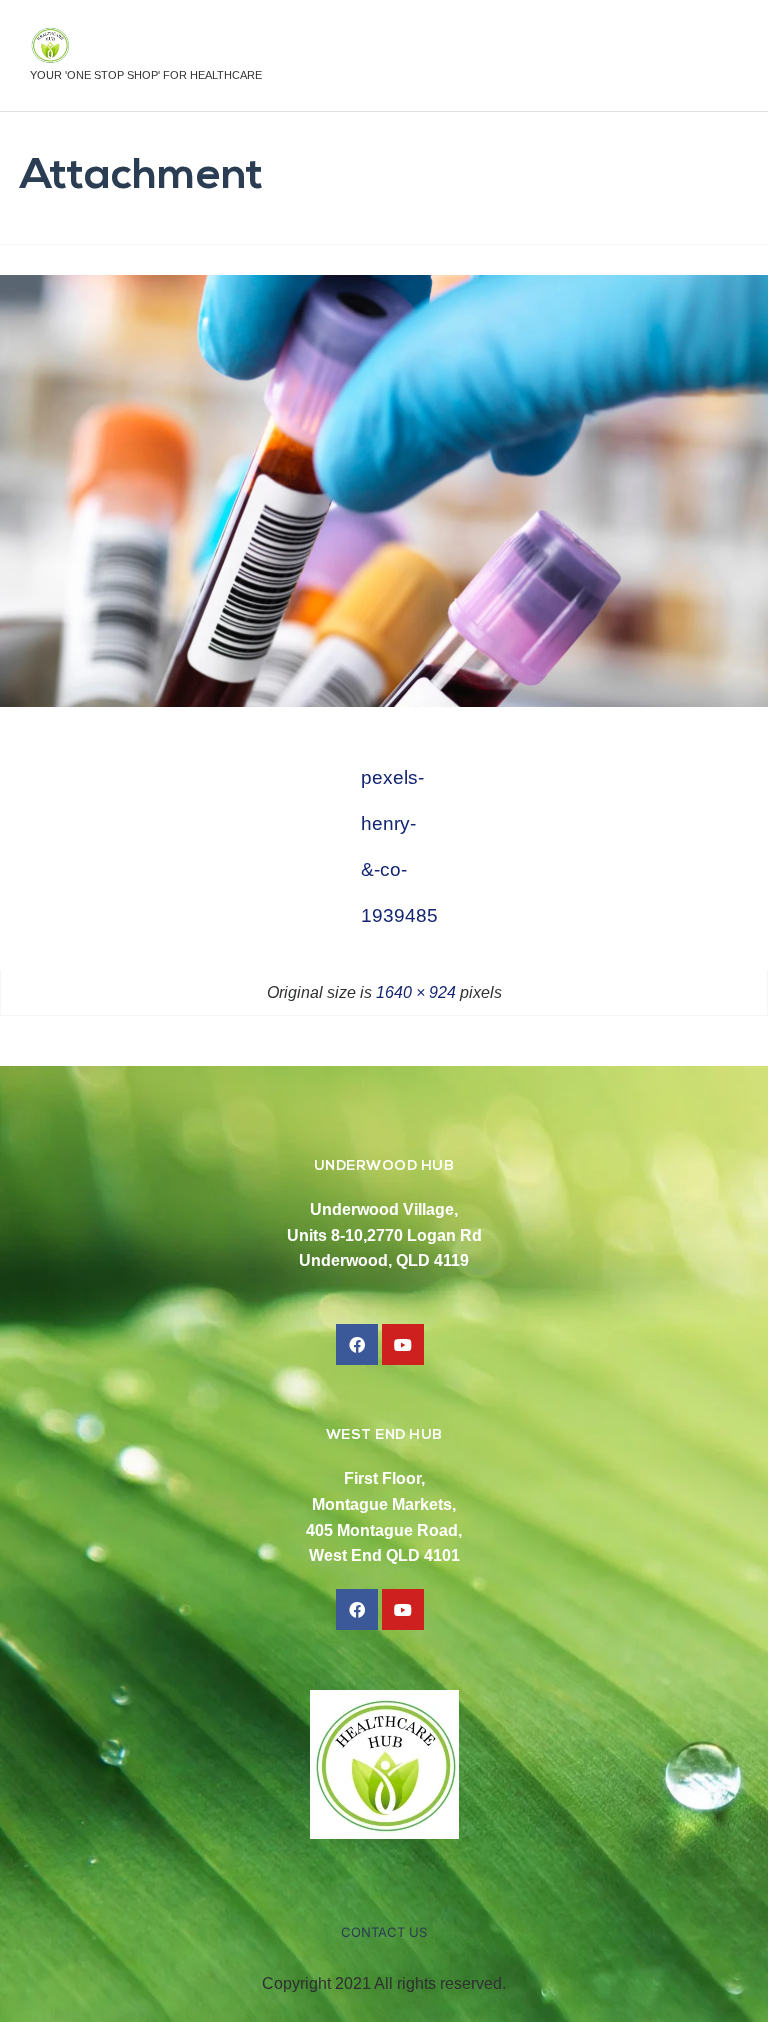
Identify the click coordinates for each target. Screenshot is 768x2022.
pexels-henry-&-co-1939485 (384, 784)
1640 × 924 (416, 992)
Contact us (384, 1932)
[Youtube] (403, 1345)
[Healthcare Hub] (146, 45)
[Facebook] (357, 1345)
